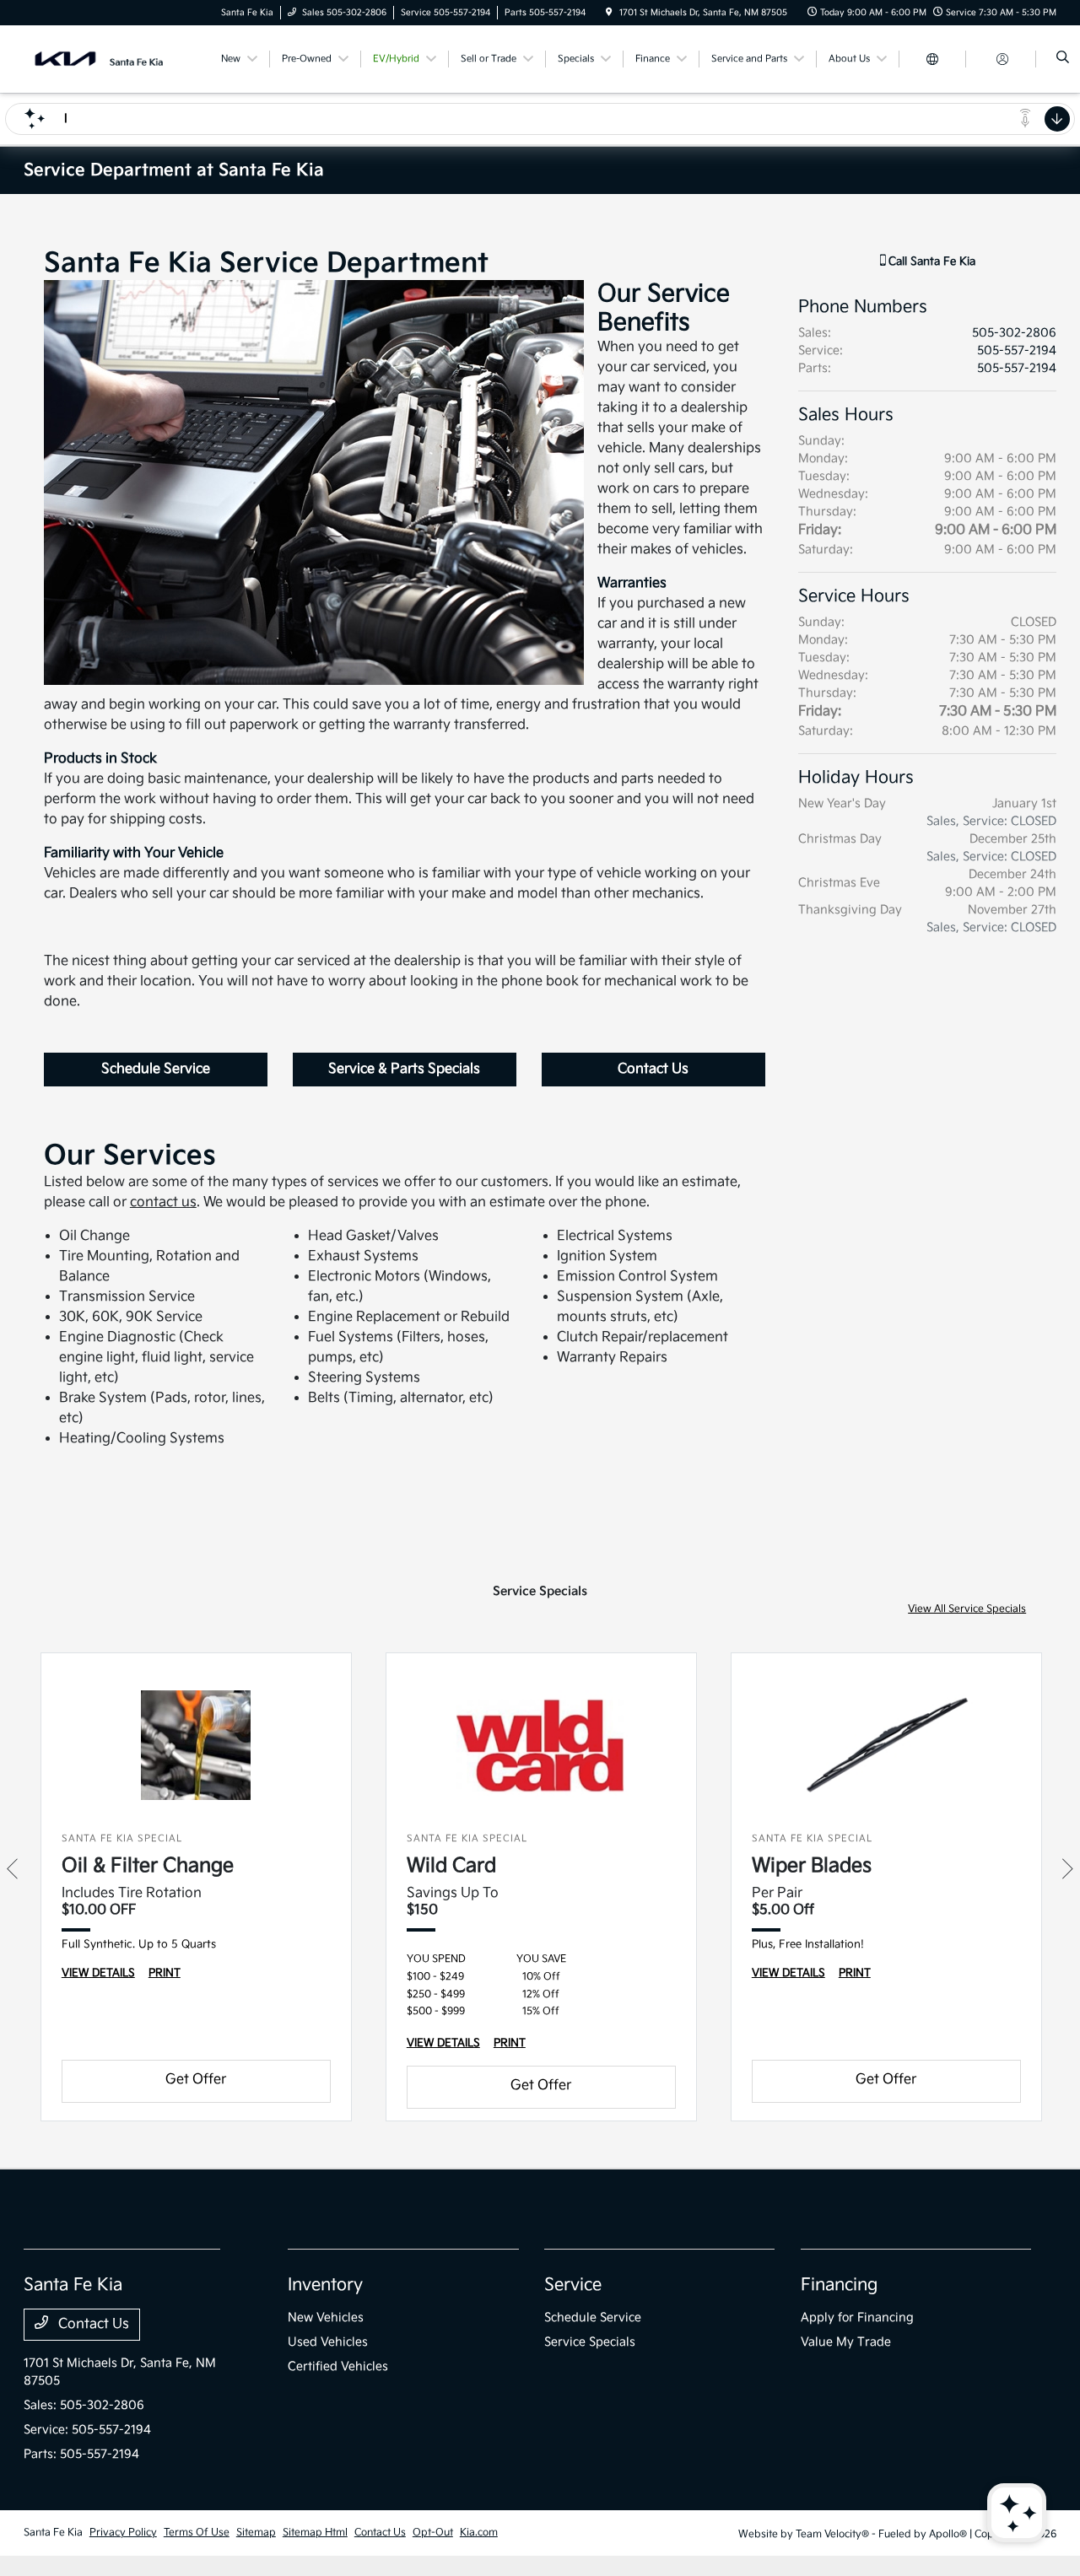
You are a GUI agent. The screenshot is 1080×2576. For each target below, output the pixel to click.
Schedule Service (156, 1069)
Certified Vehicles (338, 2366)
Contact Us (653, 1069)
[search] (1063, 59)
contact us (163, 1202)
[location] (609, 13)
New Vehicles (326, 2317)
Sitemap (256, 2533)
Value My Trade (846, 2342)
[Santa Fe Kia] (100, 59)
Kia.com (479, 2533)
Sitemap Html (315, 2533)
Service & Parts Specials (404, 1069)
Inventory (325, 2285)
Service (573, 2285)
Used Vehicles (328, 2342)
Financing (839, 2285)
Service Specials (590, 2342)
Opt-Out (433, 2533)
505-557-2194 (1017, 350)
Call (930, 261)
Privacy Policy (123, 2533)
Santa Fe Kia (53, 2533)
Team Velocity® (832, 2534)
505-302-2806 (1014, 333)
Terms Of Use (197, 2533)
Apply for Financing (857, 2317)
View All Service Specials (967, 1609)
